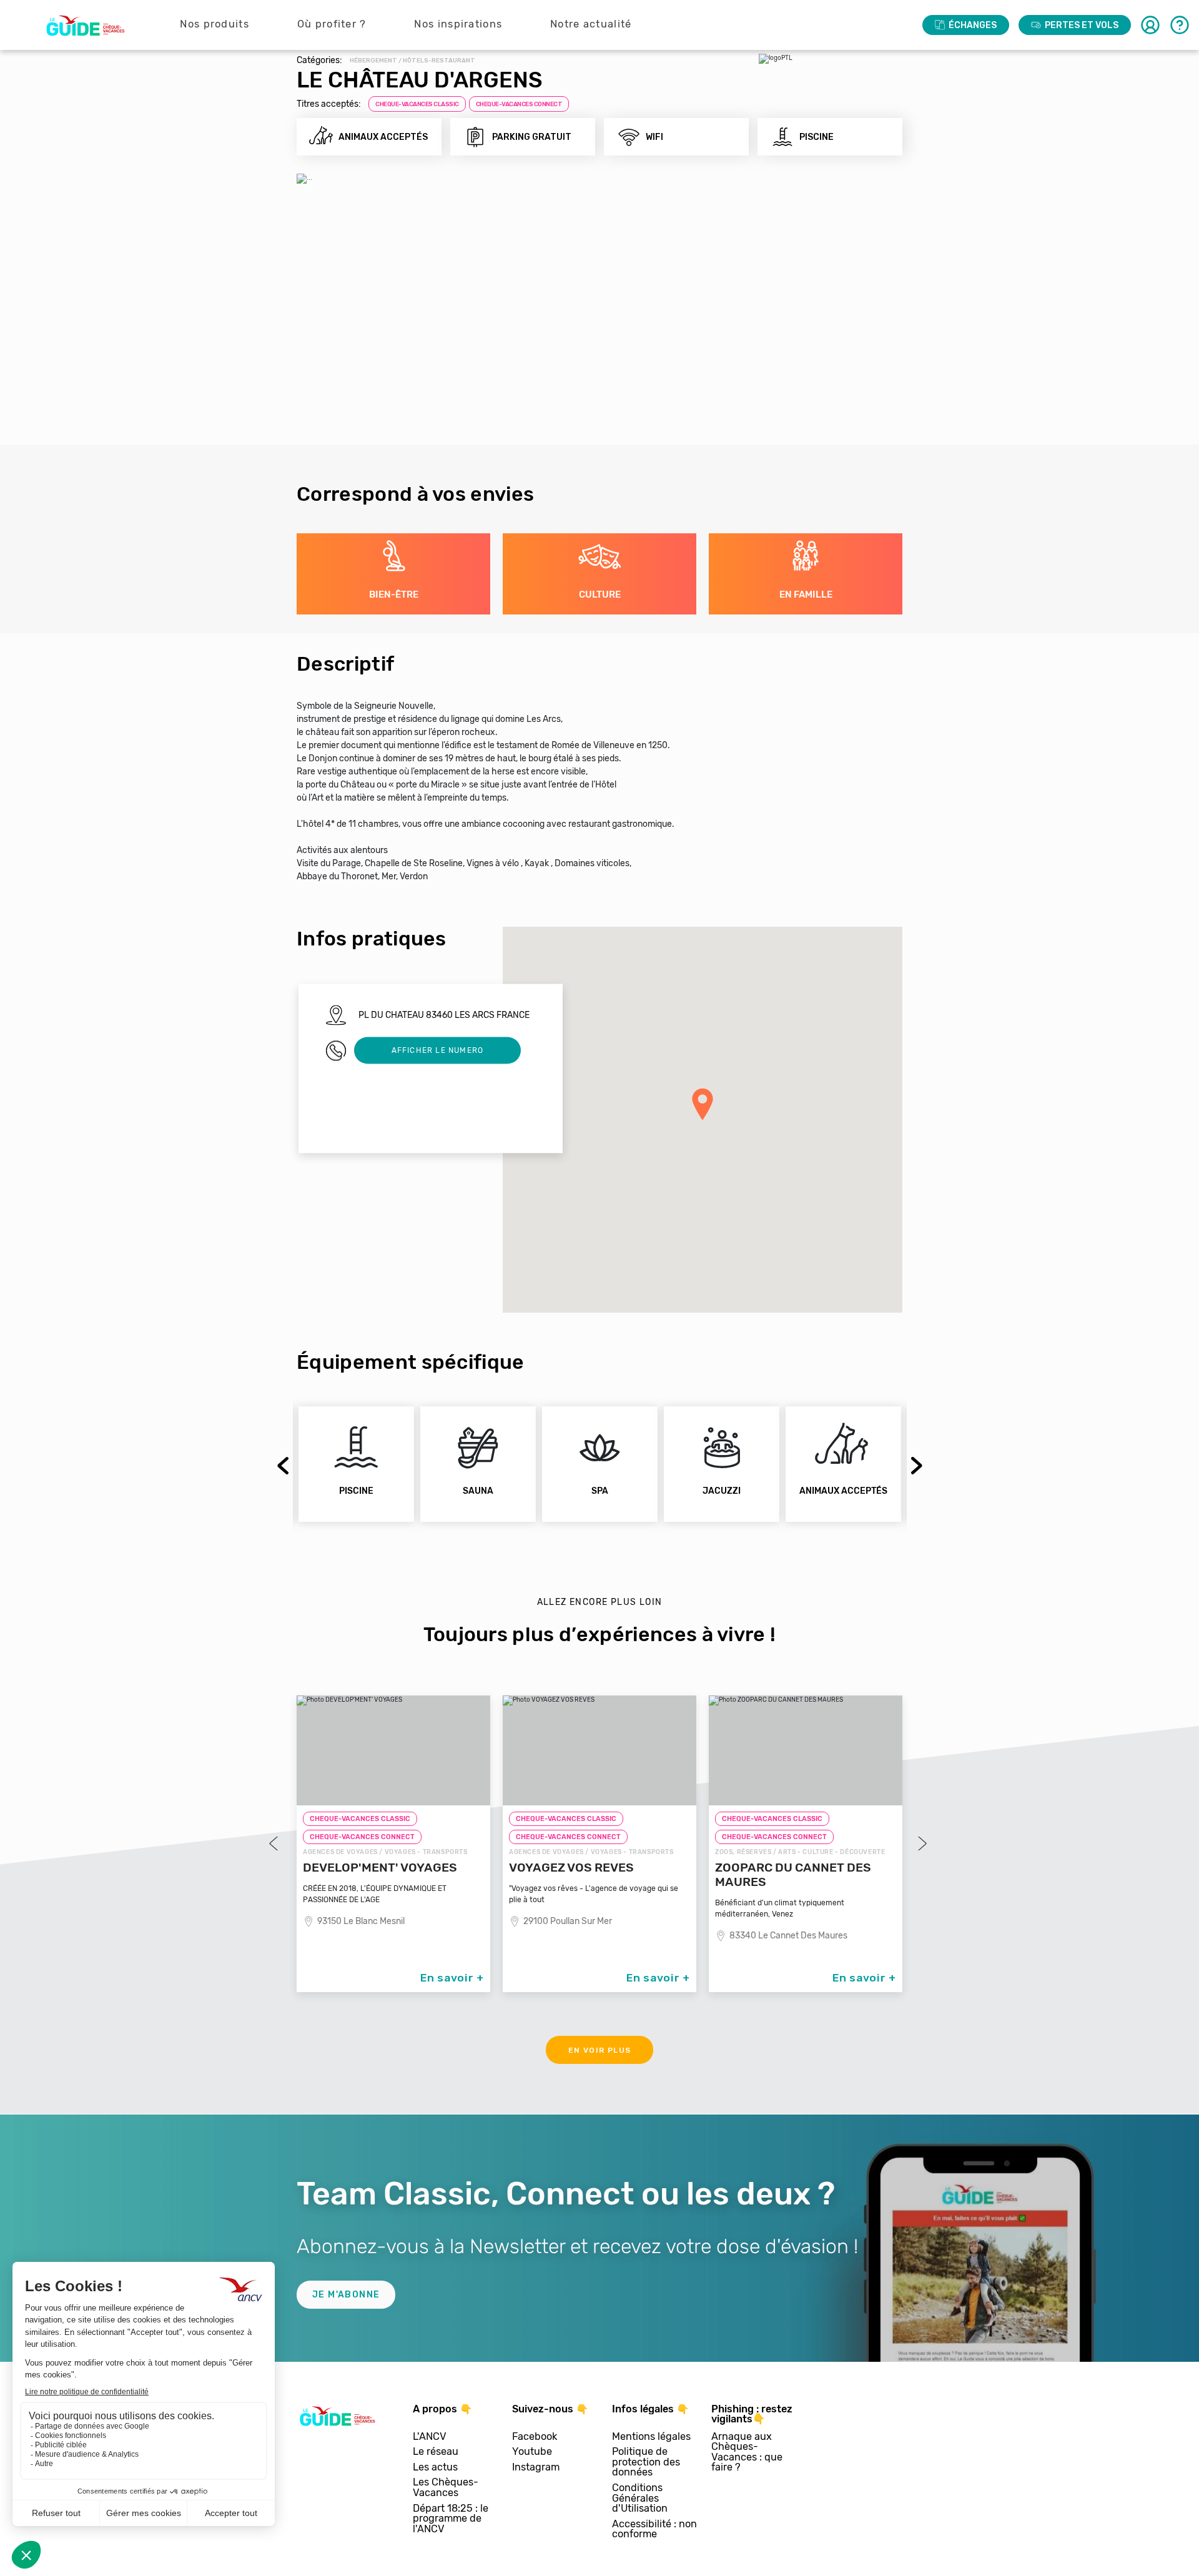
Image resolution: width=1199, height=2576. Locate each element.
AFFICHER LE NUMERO (438, 1050)
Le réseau (436, 2452)
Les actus (435, 2468)
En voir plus (600, 2050)
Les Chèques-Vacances (446, 2488)
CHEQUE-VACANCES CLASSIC (417, 104)
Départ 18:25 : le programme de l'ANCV (451, 2519)
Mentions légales (651, 2437)
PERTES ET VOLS (1082, 25)
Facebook (535, 2437)
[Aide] (1180, 25)
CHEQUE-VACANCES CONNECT (519, 104)
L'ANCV (430, 2437)
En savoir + (452, 1978)
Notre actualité (591, 24)
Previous (284, 1464)
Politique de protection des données (646, 2462)
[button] (703, 1104)
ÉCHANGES (973, 25)
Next (916, 1467)
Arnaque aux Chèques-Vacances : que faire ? (747, 2452)
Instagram (536, 2468)
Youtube (532, 2452)
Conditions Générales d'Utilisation (640, 2499)
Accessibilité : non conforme (654, 2529)
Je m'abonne (346, 2295)
